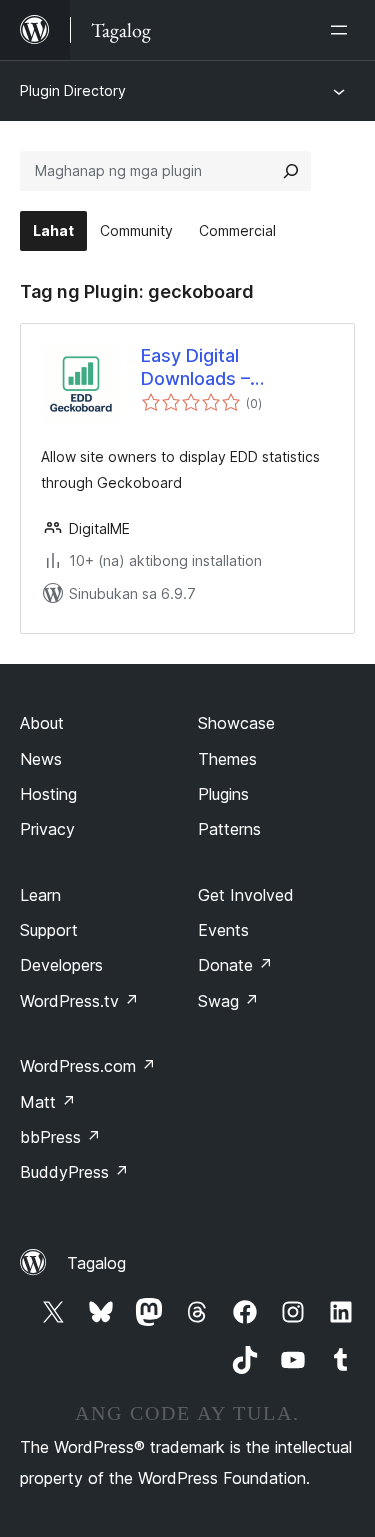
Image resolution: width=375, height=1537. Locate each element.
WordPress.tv (79, 1001)
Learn (40, 895)
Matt (48, 1102)
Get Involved (246, 895)
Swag (228, 1001)
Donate (235, 965)
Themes (227, 759)
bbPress (60, 1137)
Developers (61, 965)
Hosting (48, 794)
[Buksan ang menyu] (343, 30)
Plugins (223, 794)
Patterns (229, 829)
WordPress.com (88, 1066)
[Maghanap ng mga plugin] (291, 171)
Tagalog (96, 1263)
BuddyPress (74, 1172)
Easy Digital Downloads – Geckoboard (195, 368)
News (41, 759)
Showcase (236, 723)
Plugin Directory (73, 90)
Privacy (47, 829)
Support (49, 930)
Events (223, 930)
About (42, 723)
